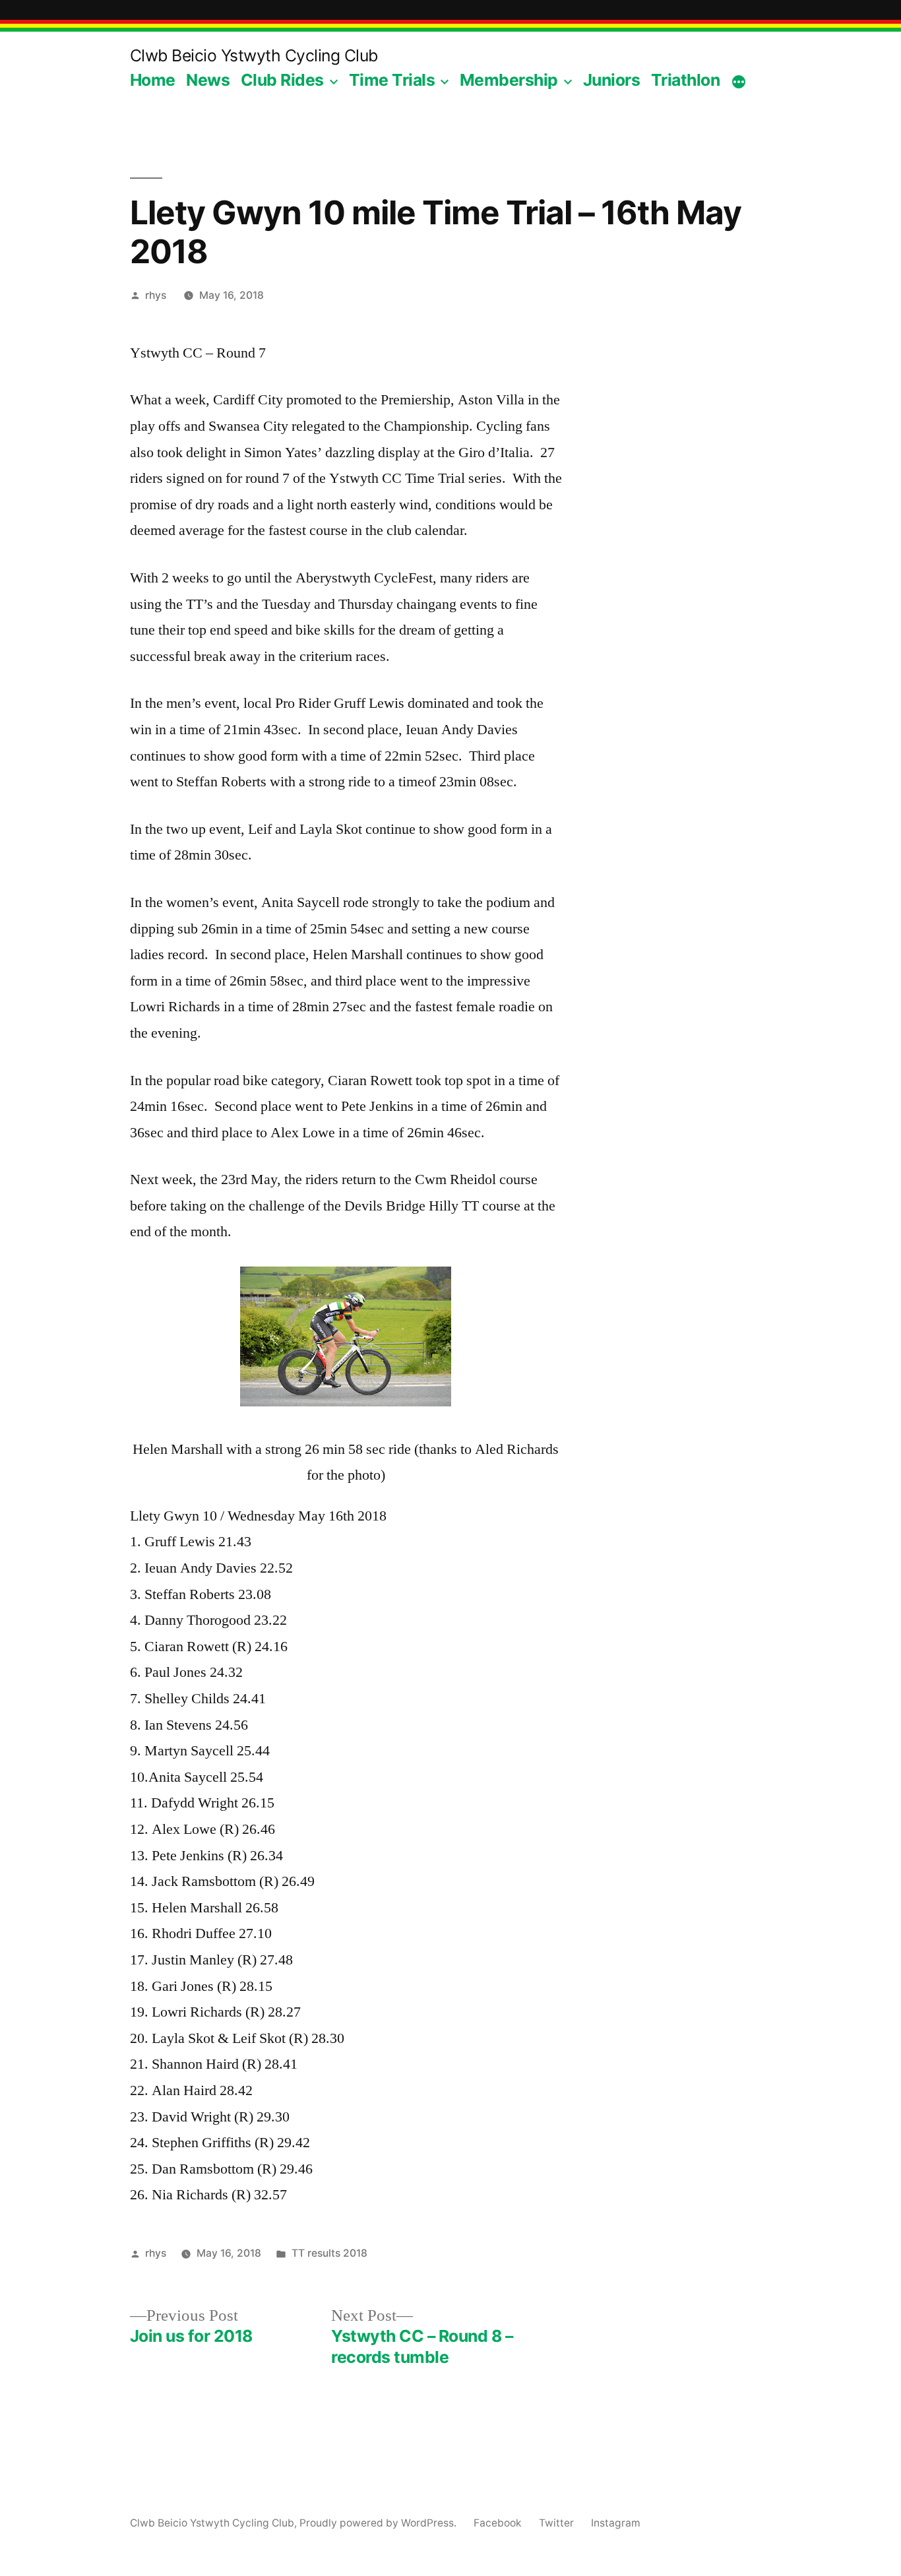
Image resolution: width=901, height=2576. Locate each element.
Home (153, 80)
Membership (509, 80)
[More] (739, 82)
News (208, 80)
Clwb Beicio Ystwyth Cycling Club (254, 55)
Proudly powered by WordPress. (379, 2523)
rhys (156, 295)
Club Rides (282, 80)
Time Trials (392, 80)
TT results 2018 (329, 2253)
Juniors (612, 80)
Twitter (556, 2523)
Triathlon (686, 80)
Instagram (616, 2523)
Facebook (498, 2523)
